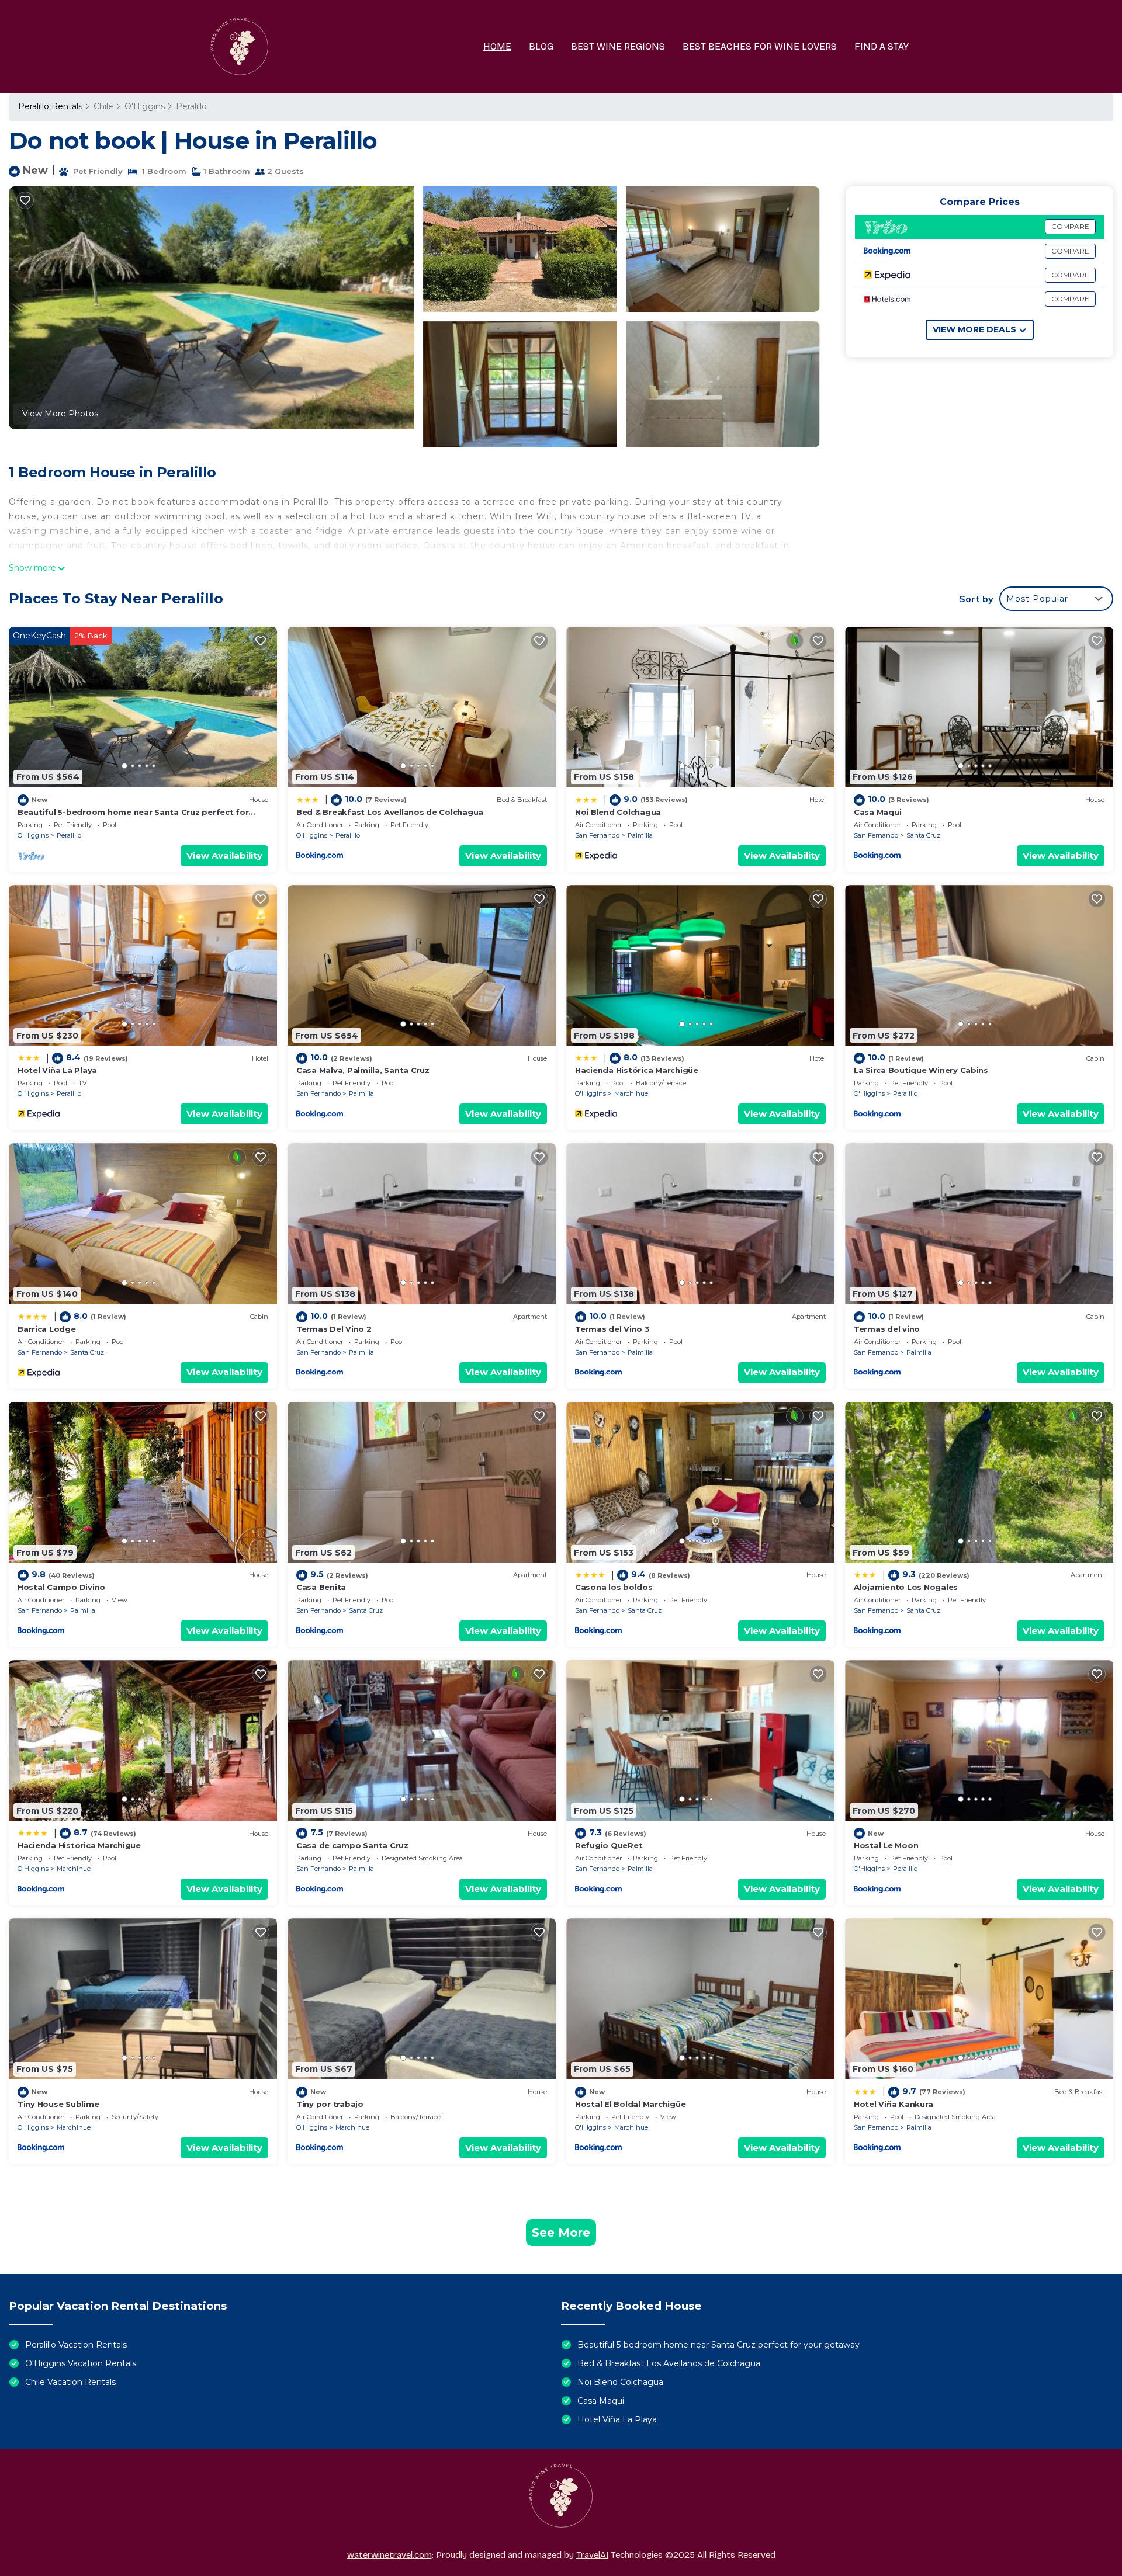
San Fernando (597, 835)
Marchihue (631, 1093)
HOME (497, 46)
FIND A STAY (882, 46)
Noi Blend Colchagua (618, 812)
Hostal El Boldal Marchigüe (630, 2104)
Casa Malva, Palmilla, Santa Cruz (363, 1070)
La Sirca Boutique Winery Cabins (921, 1070)
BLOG (541, 46)
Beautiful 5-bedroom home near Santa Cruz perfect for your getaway (718, 2345)
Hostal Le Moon (886, 1845)
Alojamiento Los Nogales (906, 1587)
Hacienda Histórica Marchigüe (637, 1070)
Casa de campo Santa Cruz (352, 1845)
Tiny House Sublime (58, 2104)
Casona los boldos (614, 1587)
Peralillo (191, 106)
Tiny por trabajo (330, 2104)
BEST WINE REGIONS (618, 46)
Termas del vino (887, 1329)
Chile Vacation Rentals (70, 2382)
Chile (103, 106)
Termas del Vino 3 (612, 1329)
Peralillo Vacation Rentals (76, 2345)
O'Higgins (145, 106)
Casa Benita (321, 1587)
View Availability (224, 855)
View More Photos (60, 414)
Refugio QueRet (609, 1845)
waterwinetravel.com (389, 2555)
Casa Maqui (877, 812)
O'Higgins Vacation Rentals (81, 2363)
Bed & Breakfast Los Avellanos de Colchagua (390, 812)
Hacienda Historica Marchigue (79, 1845)
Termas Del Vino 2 (334, 1329)
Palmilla (640, 835)
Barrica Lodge (47, 1329)
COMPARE (1070, 226)
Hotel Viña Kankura (893, 2104)
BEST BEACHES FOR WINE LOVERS (760, 46)
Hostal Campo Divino (61, 1587)
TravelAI (592, 2555)
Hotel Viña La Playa (57, 1070)
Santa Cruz (923, 835)
